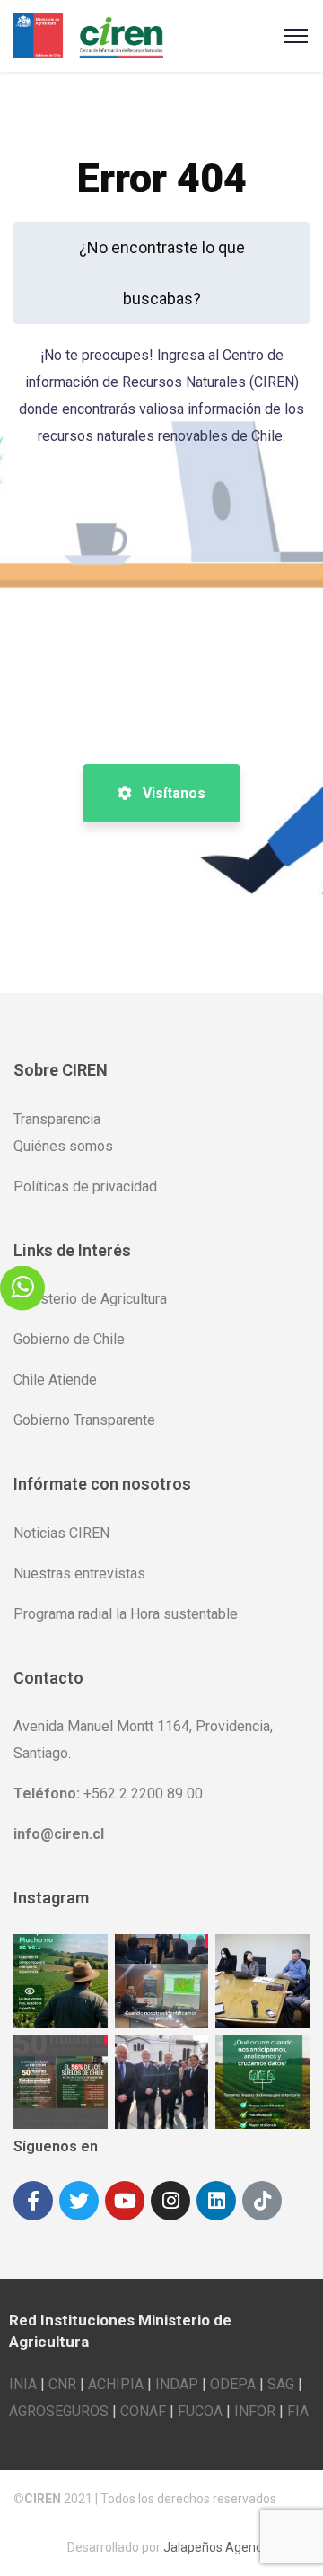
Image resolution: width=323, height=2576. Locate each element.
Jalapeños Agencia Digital (236, 2547)
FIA (298, 2411)
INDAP (177, 2384)
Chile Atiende (55, 1380)
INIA (23, 2384)
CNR (62, 2384)
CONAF (143, 2411)
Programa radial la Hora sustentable (126, 1614)
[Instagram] (170, 2201)
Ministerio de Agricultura (90, 1299)
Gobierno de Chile (69, 1339)
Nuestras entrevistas (79, 1574)
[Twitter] (79, 2201)
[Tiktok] (262, 2201)
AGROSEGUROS (59, 2411)
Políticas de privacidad (85, 1187)
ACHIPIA (116, 2384)
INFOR (255, 2411)
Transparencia (57, 1119)
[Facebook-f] (33, 2201)
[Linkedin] (216, 2201)
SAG (281, 2384)
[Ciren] (88, 35)
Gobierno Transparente (84, 1420)
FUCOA (200, 2411)
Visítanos (172, 793)
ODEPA (233, 2384)
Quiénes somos (63, 1146)
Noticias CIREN (61, 1533)
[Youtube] (125, 2201)
